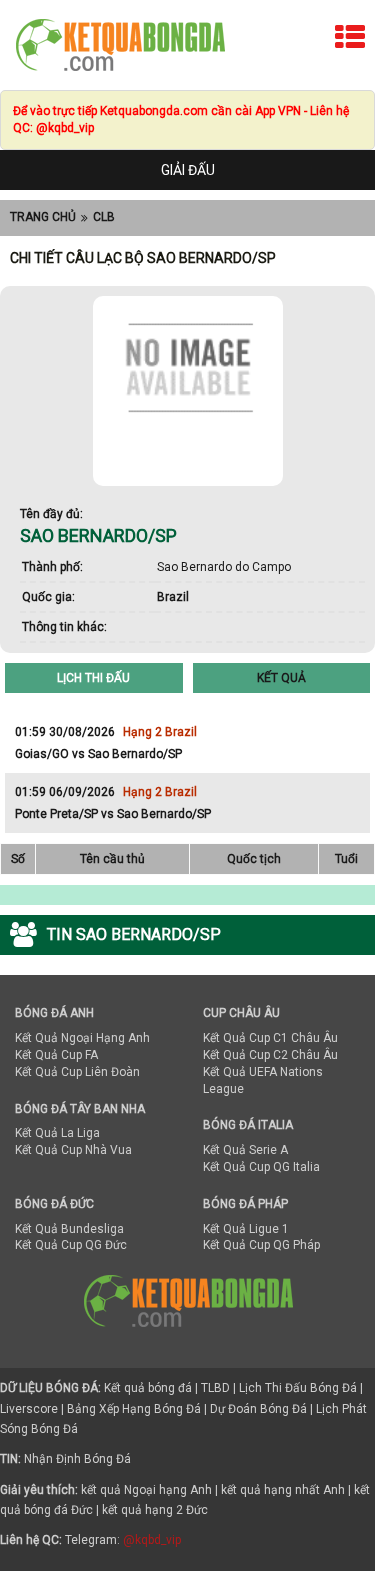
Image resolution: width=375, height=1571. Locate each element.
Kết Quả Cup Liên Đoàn (77, 1072)
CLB (104, 217)
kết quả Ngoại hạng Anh (146, 1490)
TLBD (215, 1388)
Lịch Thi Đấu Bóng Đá (298, 1388)
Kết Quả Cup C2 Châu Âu (270, 1055)
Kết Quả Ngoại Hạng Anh (82, 1038)
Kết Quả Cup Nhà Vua (73, 1150)
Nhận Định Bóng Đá (77, 1459)
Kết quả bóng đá (148, 1388)
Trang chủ (43, 217)
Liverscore (29, 1409)
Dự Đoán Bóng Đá (258, 1409)
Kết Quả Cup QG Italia (261, 1167)
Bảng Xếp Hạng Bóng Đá (134, 1409)
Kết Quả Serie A (245, 1150)
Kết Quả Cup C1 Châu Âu (270, 1038)
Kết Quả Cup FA (56, 1055)
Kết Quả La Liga (57, 1133)
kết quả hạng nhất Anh (283, 1490)
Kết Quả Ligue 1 (246, 1229)
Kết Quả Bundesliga (69, 1229)
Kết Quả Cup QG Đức (71, 1245)
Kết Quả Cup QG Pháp (261, 1245)
